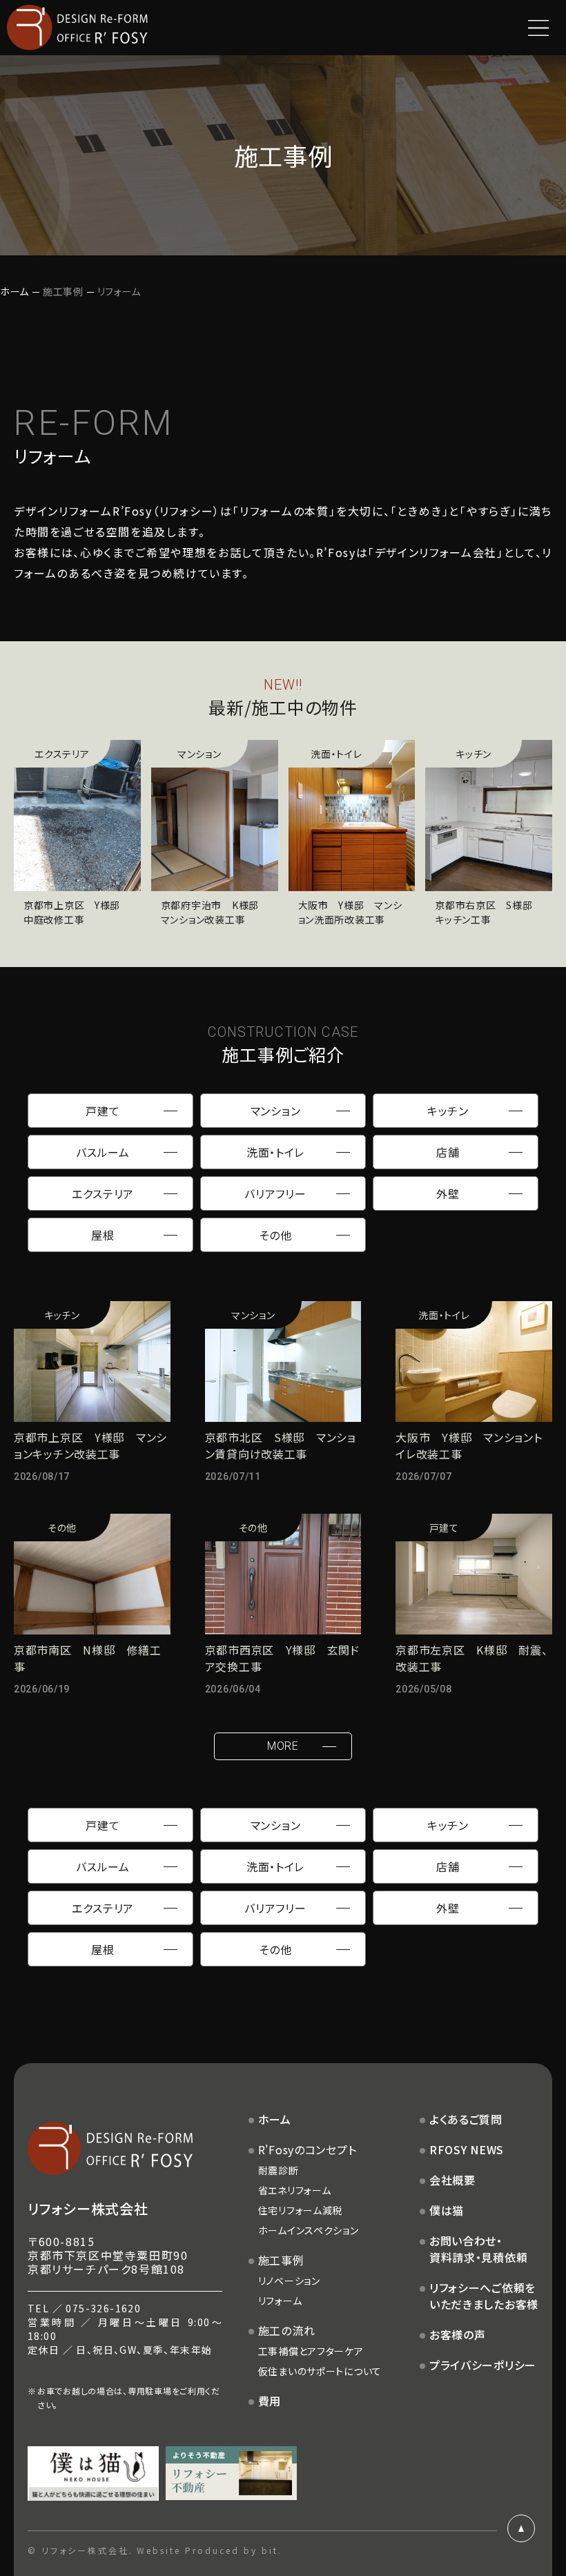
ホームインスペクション (309, 2230)
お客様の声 (458, 2334)
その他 (275, 1235)
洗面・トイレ (275, 1152)
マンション (276, 1111)
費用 (270, 2401)
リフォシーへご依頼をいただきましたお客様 (484, 2296)
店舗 (448, 1152)
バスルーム (103, 1152)
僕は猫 (447, 2210)
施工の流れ (287, 2330)
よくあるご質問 (466, 2119)
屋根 (103, 1235)
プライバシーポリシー (483, 2365)
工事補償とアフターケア (311, 2351)
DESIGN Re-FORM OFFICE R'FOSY (77, 28)
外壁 (448, 1193)
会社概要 (452, 2180)
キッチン (448, 1111)
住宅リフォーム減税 (300, 2210)
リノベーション (289, 2281)
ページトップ (521, 2528)
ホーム (14, 291)
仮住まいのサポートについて (320, 2371)
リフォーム (280, 2301)
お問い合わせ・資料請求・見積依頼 (478, 2249)
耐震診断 (279, 2170)
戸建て (103, 1111)
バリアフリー (275, 1193)
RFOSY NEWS (467, 2149)
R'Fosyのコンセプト (308, 2149)
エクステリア (103, 1193)
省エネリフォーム (295, 2190)
